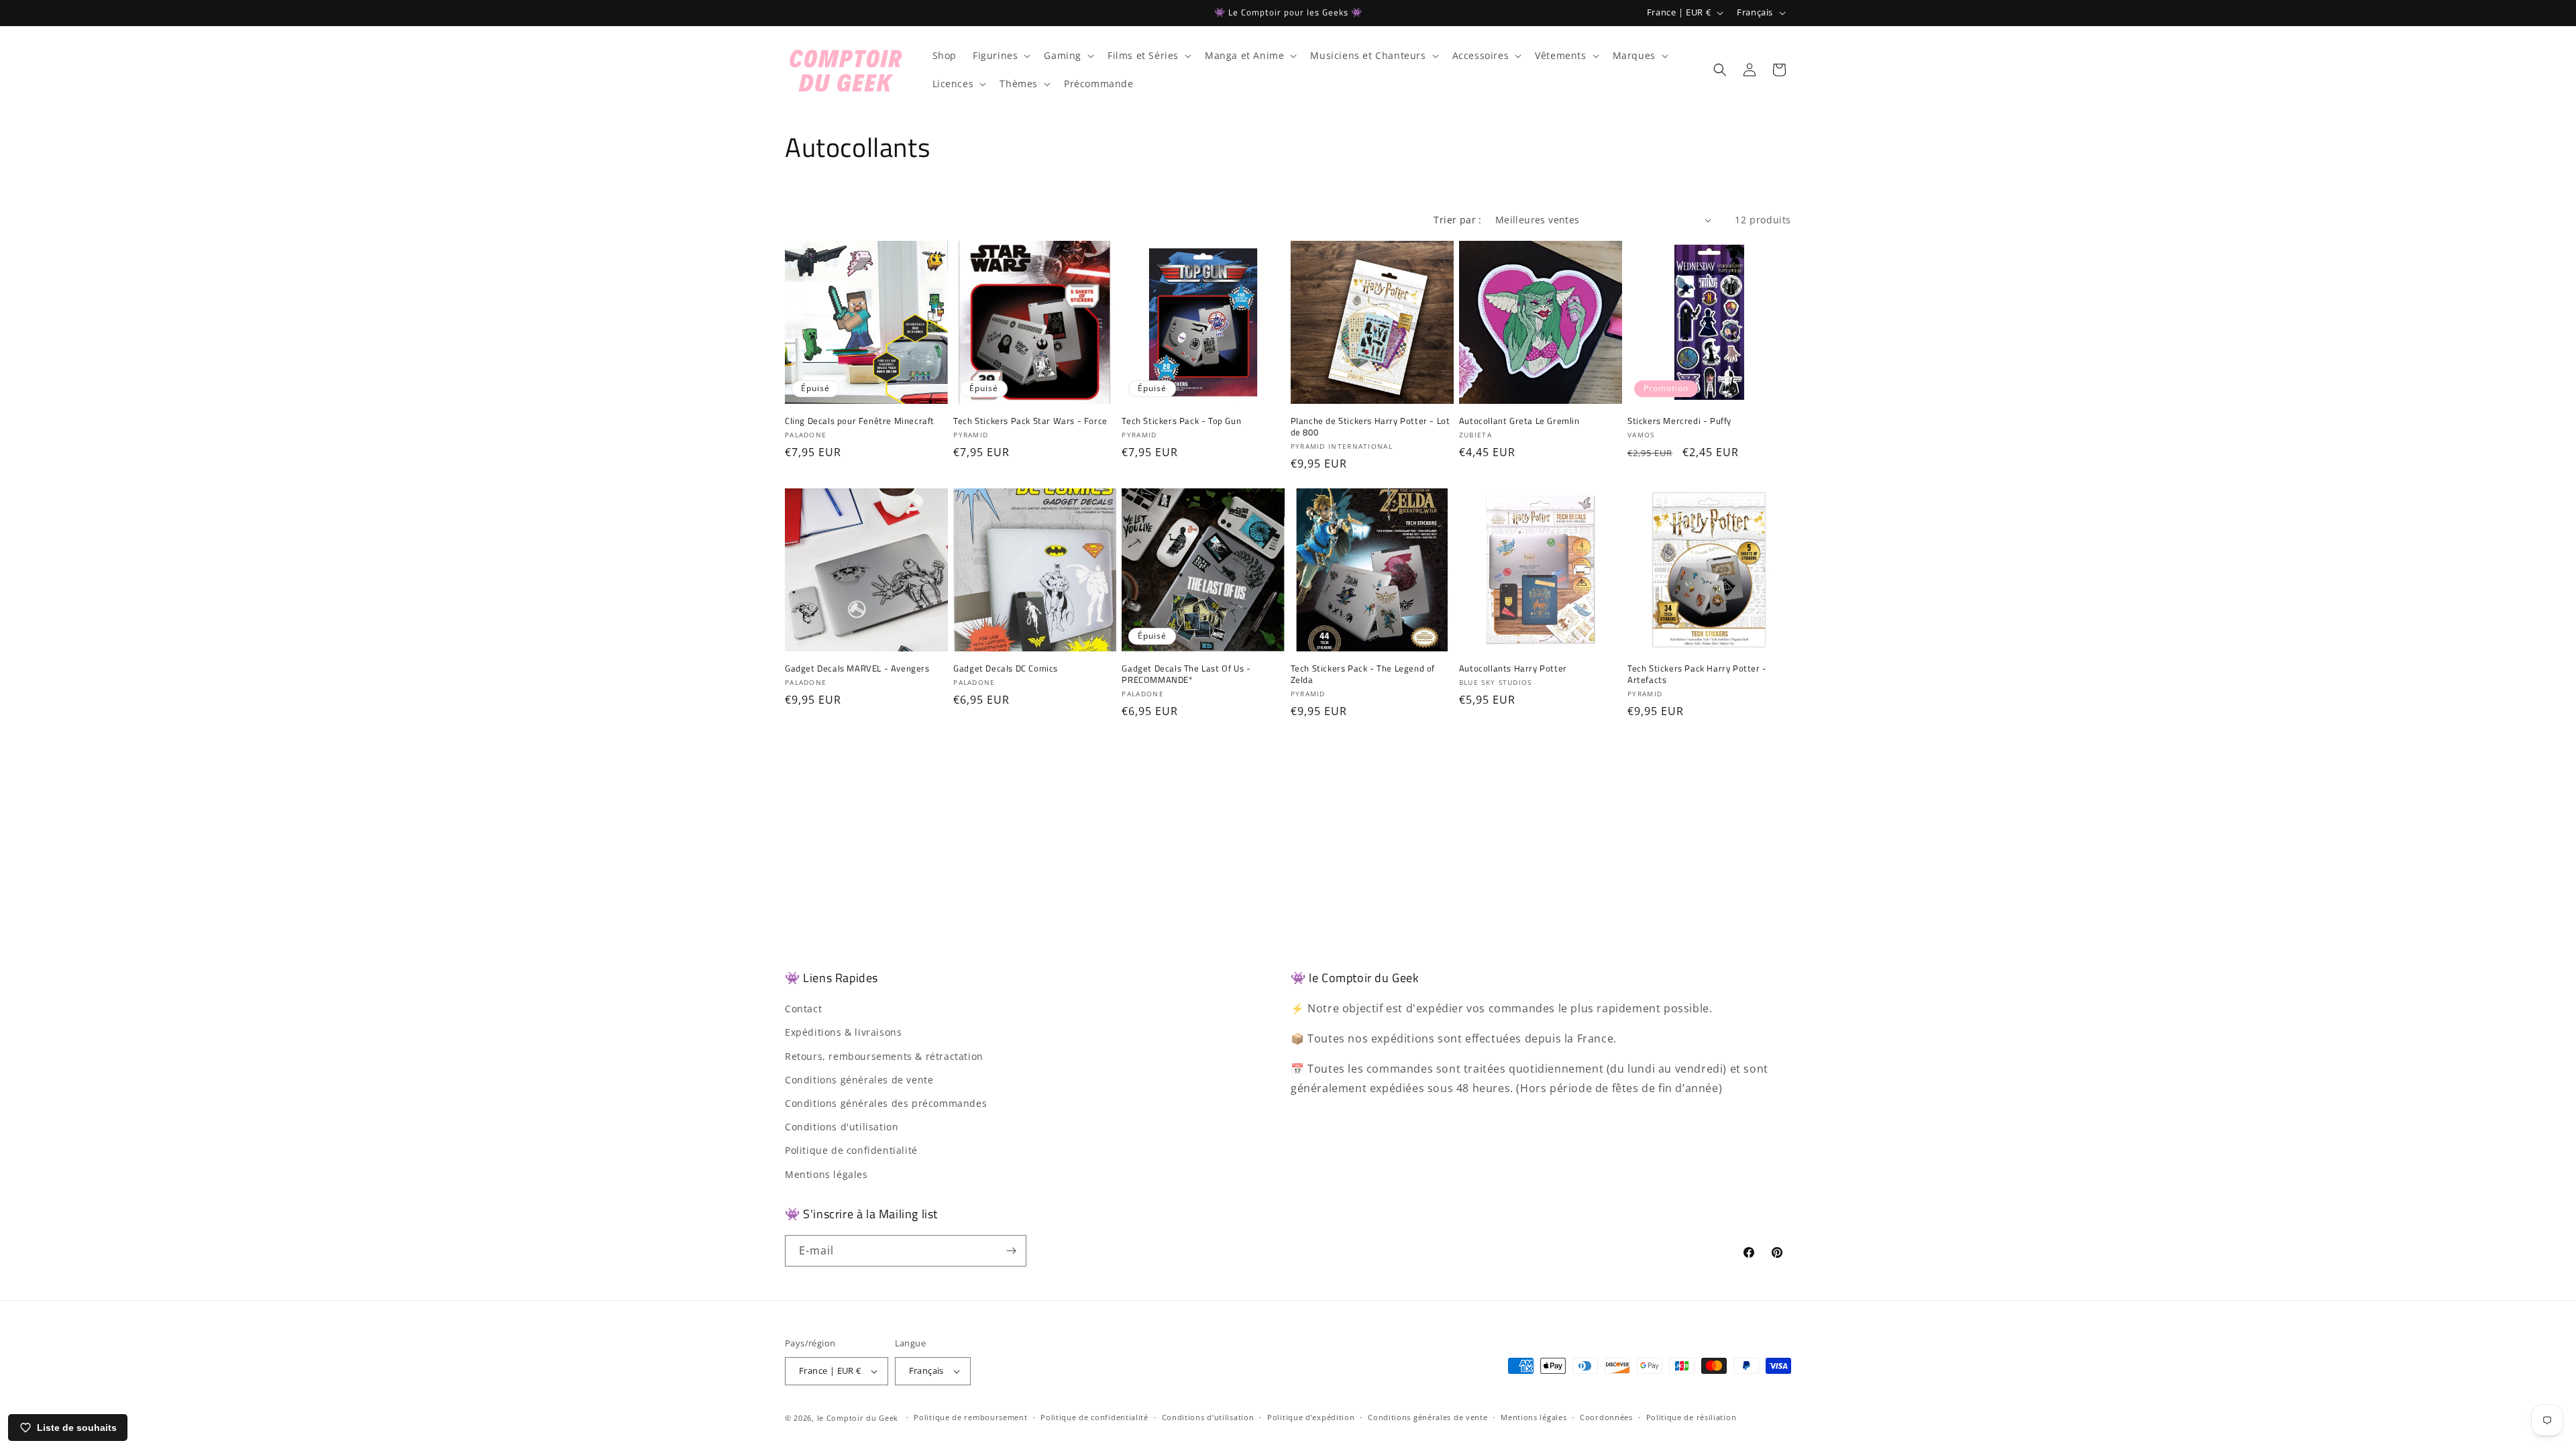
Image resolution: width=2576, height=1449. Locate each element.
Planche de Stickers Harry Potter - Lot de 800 (1371, 427)
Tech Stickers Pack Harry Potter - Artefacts (1697, 674)
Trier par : (1457, 220)
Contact (803, 1009)
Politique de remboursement (970, 1417)
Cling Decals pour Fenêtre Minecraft (860, 421)
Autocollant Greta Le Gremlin (1519, 421)
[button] (1000, 56)
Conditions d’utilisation (1208, 1417)
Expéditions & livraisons (843, 1032)
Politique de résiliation (1692, 1417)
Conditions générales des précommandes (886, 1103)
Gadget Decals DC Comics (1006, 668)
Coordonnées (1606, 1417)
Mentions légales (826, 1174)
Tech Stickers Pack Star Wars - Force (1030, 421)
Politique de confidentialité (851, 1150)
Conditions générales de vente (859, 1080)
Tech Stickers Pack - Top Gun (1181, 421)
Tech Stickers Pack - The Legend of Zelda (1363, 674)
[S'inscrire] (1011, 1251)
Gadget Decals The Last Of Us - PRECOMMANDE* (1186, 674)
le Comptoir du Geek (858, 1418)
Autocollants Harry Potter (1513, 668)
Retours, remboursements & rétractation (884, 1056)
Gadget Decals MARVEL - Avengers (857, 668)
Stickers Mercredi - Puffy (1679, 421)
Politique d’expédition (1311, 1417)
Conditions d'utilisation (842, 1127)
